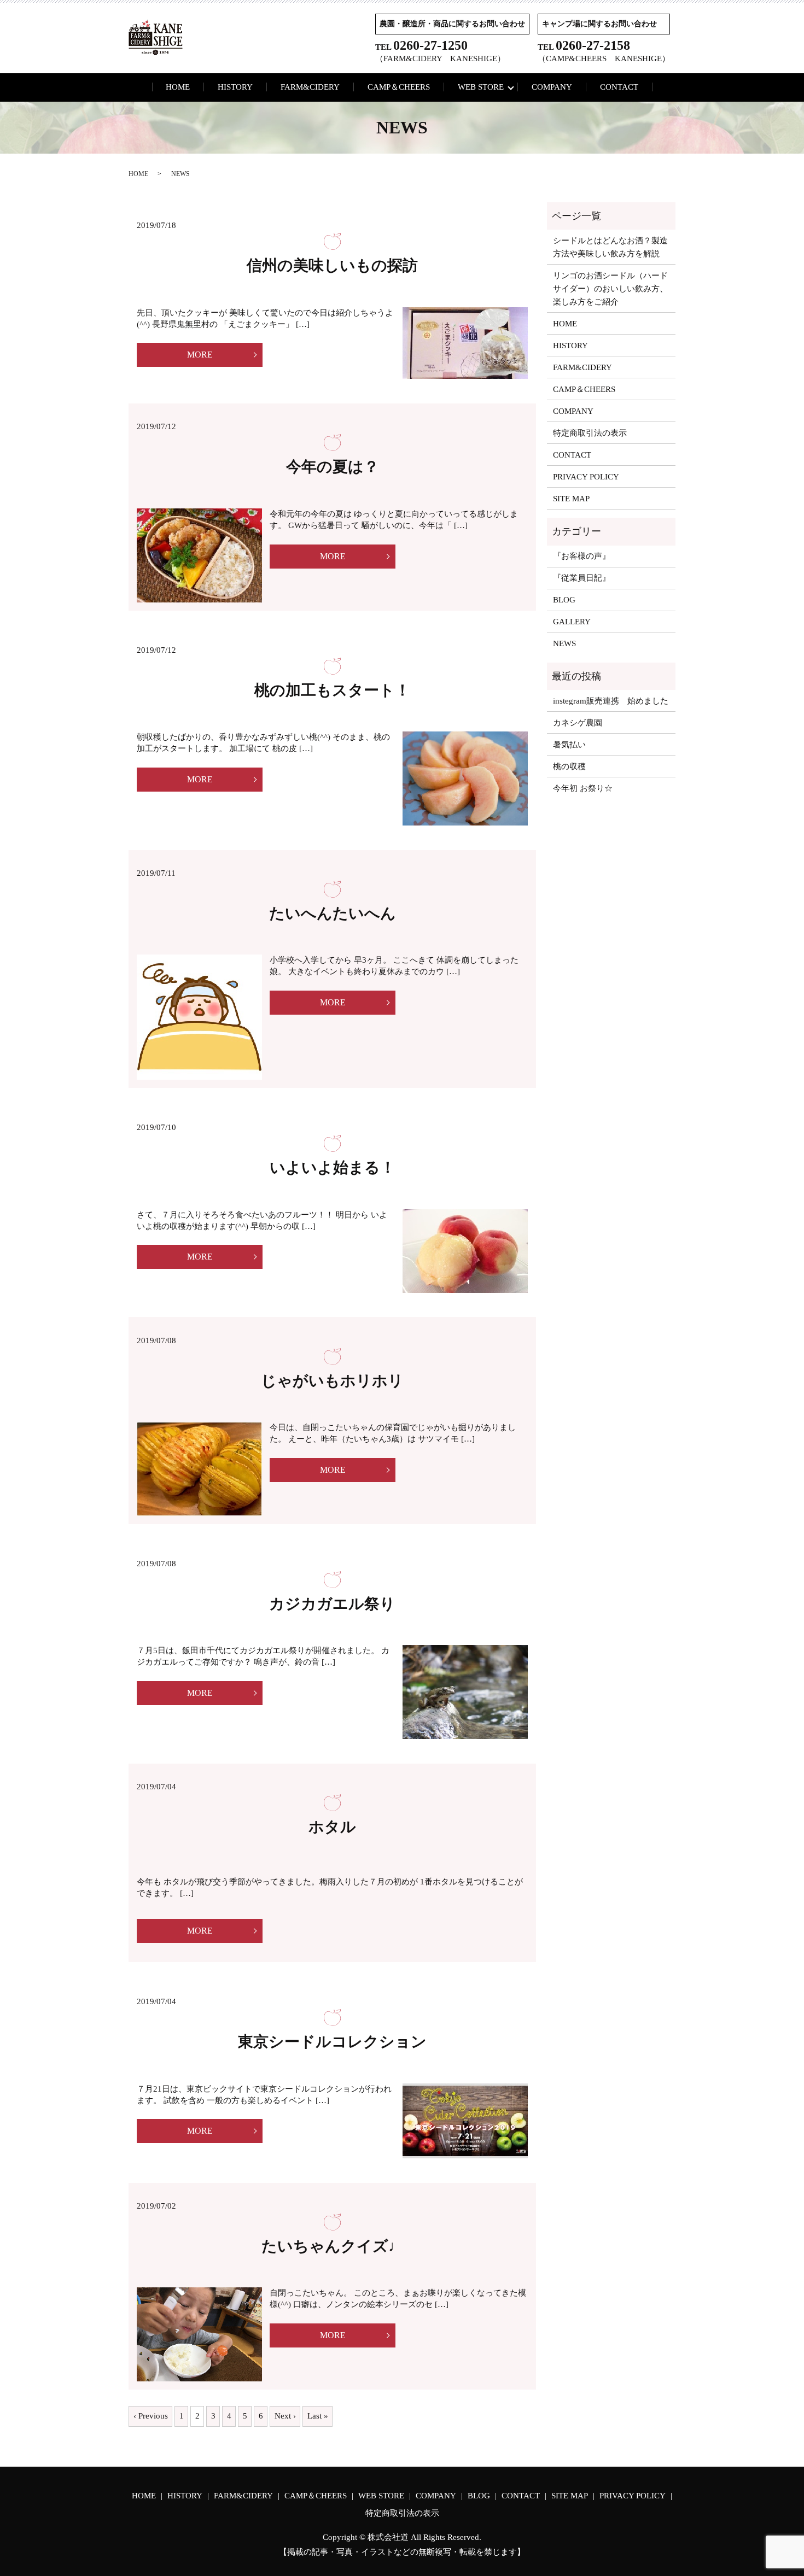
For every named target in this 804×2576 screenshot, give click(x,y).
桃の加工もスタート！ (332, 690)
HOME (178, 87)
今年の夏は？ (333, 467)
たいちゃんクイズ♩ (333, 2246)
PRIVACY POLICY (586, 477)
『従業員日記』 (582, 578)
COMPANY (552, 87)
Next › (285, 2416)
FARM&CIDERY (310, 87)
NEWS (564, 643)
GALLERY (572, 622)
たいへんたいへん (333, 913)
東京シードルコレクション (332, 2042)
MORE (200, 355)
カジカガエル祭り (332, 1604)
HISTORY (235, 87)
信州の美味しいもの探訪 (332, 265)
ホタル (332, 1827)
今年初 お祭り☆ (583, 788)
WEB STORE (481, 87)
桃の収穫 (569, 766)
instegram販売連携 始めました (611, 701)
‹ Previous (151, 2416)
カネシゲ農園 (578, 723)
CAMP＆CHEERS (399, 87)
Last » (318, 2416)
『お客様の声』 (582, 556)
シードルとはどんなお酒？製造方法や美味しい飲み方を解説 (610, 247)
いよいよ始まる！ (333, 1167)
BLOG (564, 600)
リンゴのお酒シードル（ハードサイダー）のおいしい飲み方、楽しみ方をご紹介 (610, 289)
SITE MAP (571, 499)
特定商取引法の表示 (590, 433)
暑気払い (569, 745)
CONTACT (619, 87)
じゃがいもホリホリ (332, 1381)
